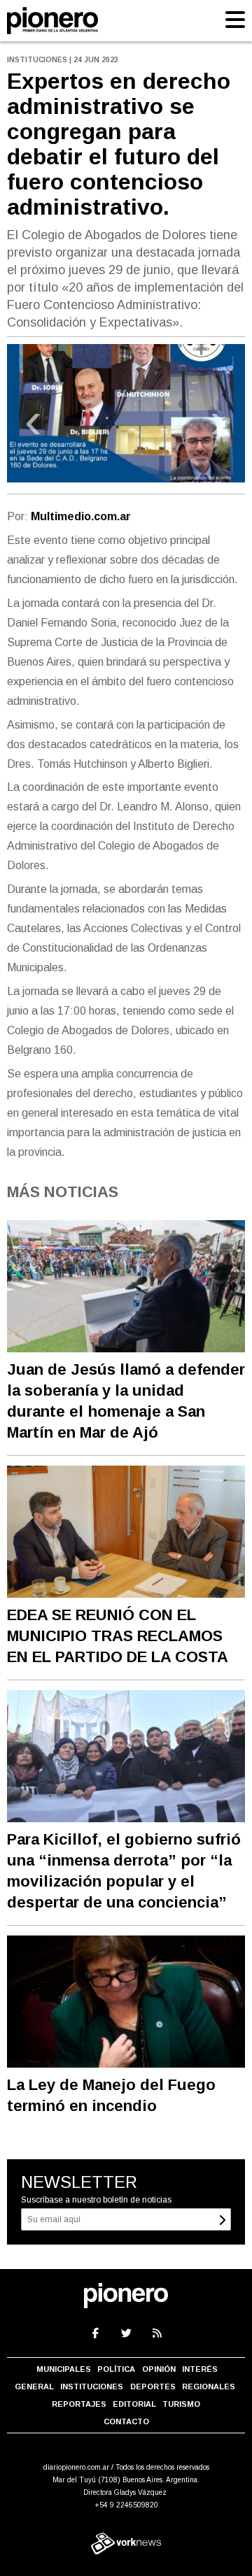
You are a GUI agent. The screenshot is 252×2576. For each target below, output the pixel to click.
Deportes (153, 2387)
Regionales (209, 2387)
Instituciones (92, 2387)
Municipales (64, 2369)
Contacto (126, 2421)
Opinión (159, 2369)
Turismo (181, 2404)
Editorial (134, 2404)
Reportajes (79, 2404)
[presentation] (33, 427)
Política (116, 2369)
